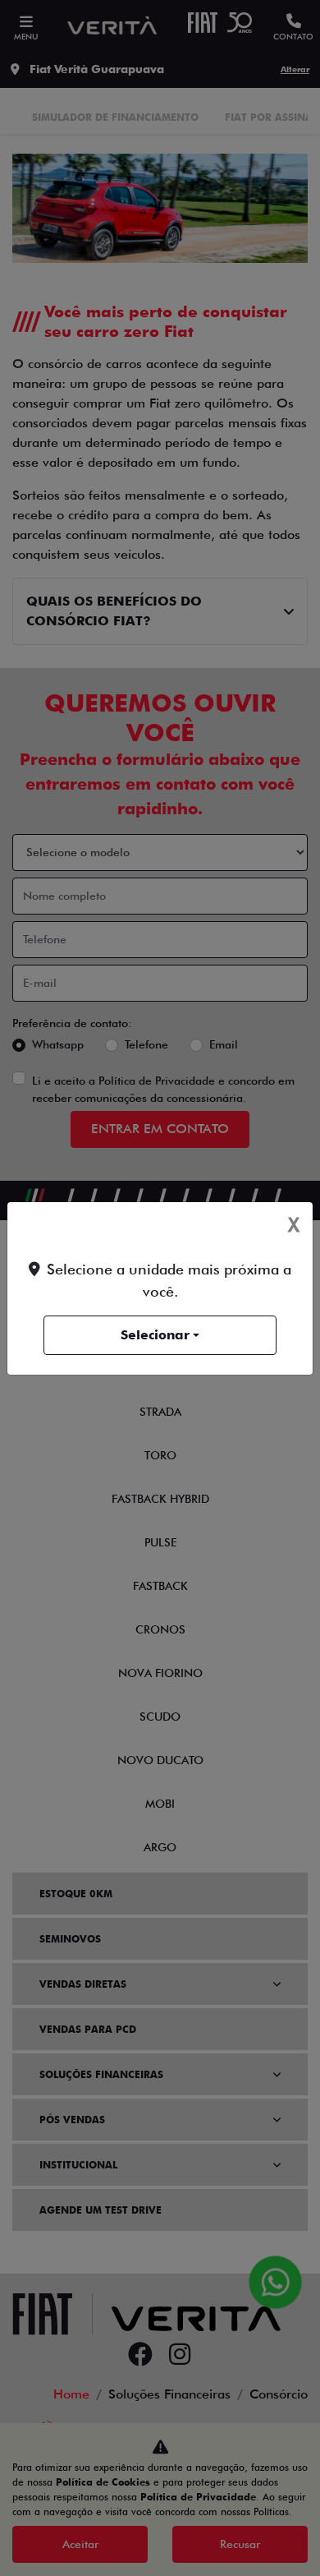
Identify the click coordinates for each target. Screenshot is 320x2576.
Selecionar (155, 1335)
